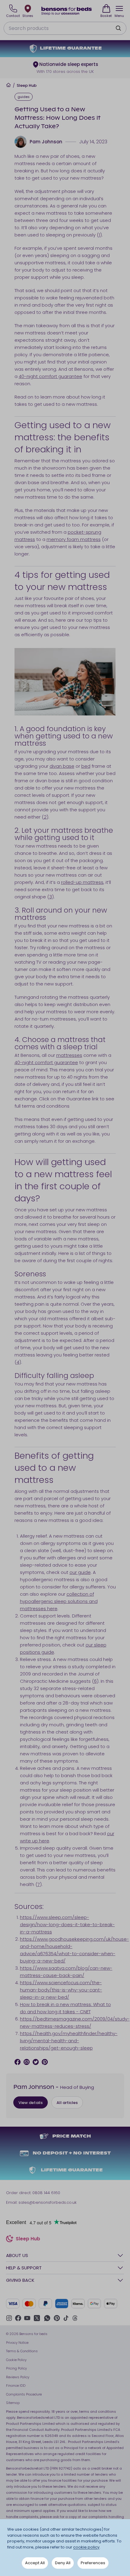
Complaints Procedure (24, 2394)
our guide (80, 1572)
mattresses (69, 1055)
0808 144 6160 (46, 2193)
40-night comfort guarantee (50, 376)
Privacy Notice (17, 2343)
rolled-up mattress (82, 882)
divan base (62, 766)
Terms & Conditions (22, 2351)
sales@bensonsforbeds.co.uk (47, 2202)
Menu (119, 16)
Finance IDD (16, 2385)
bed (86, 766)
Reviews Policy (18, 2377)
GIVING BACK (20, 2280)
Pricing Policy (16, 2368)
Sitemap (13, 2403)
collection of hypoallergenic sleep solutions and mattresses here (59, 1601)
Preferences (93, 2563)
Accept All (35, 2563)
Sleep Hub (27, 86)
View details (31, 2103)
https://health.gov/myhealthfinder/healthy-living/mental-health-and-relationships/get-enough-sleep (69, 2041)
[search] (118, 28)
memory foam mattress (74, 539)
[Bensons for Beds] (67, 11)
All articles (67, 2103)
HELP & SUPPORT (24, 2268)
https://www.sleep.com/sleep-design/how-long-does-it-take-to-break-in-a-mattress (67, 1925)
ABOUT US (17, 2255)
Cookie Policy (16, 2360)
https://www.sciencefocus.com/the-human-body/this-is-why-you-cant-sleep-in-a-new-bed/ (61, 1990)
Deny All (63, 2563)
